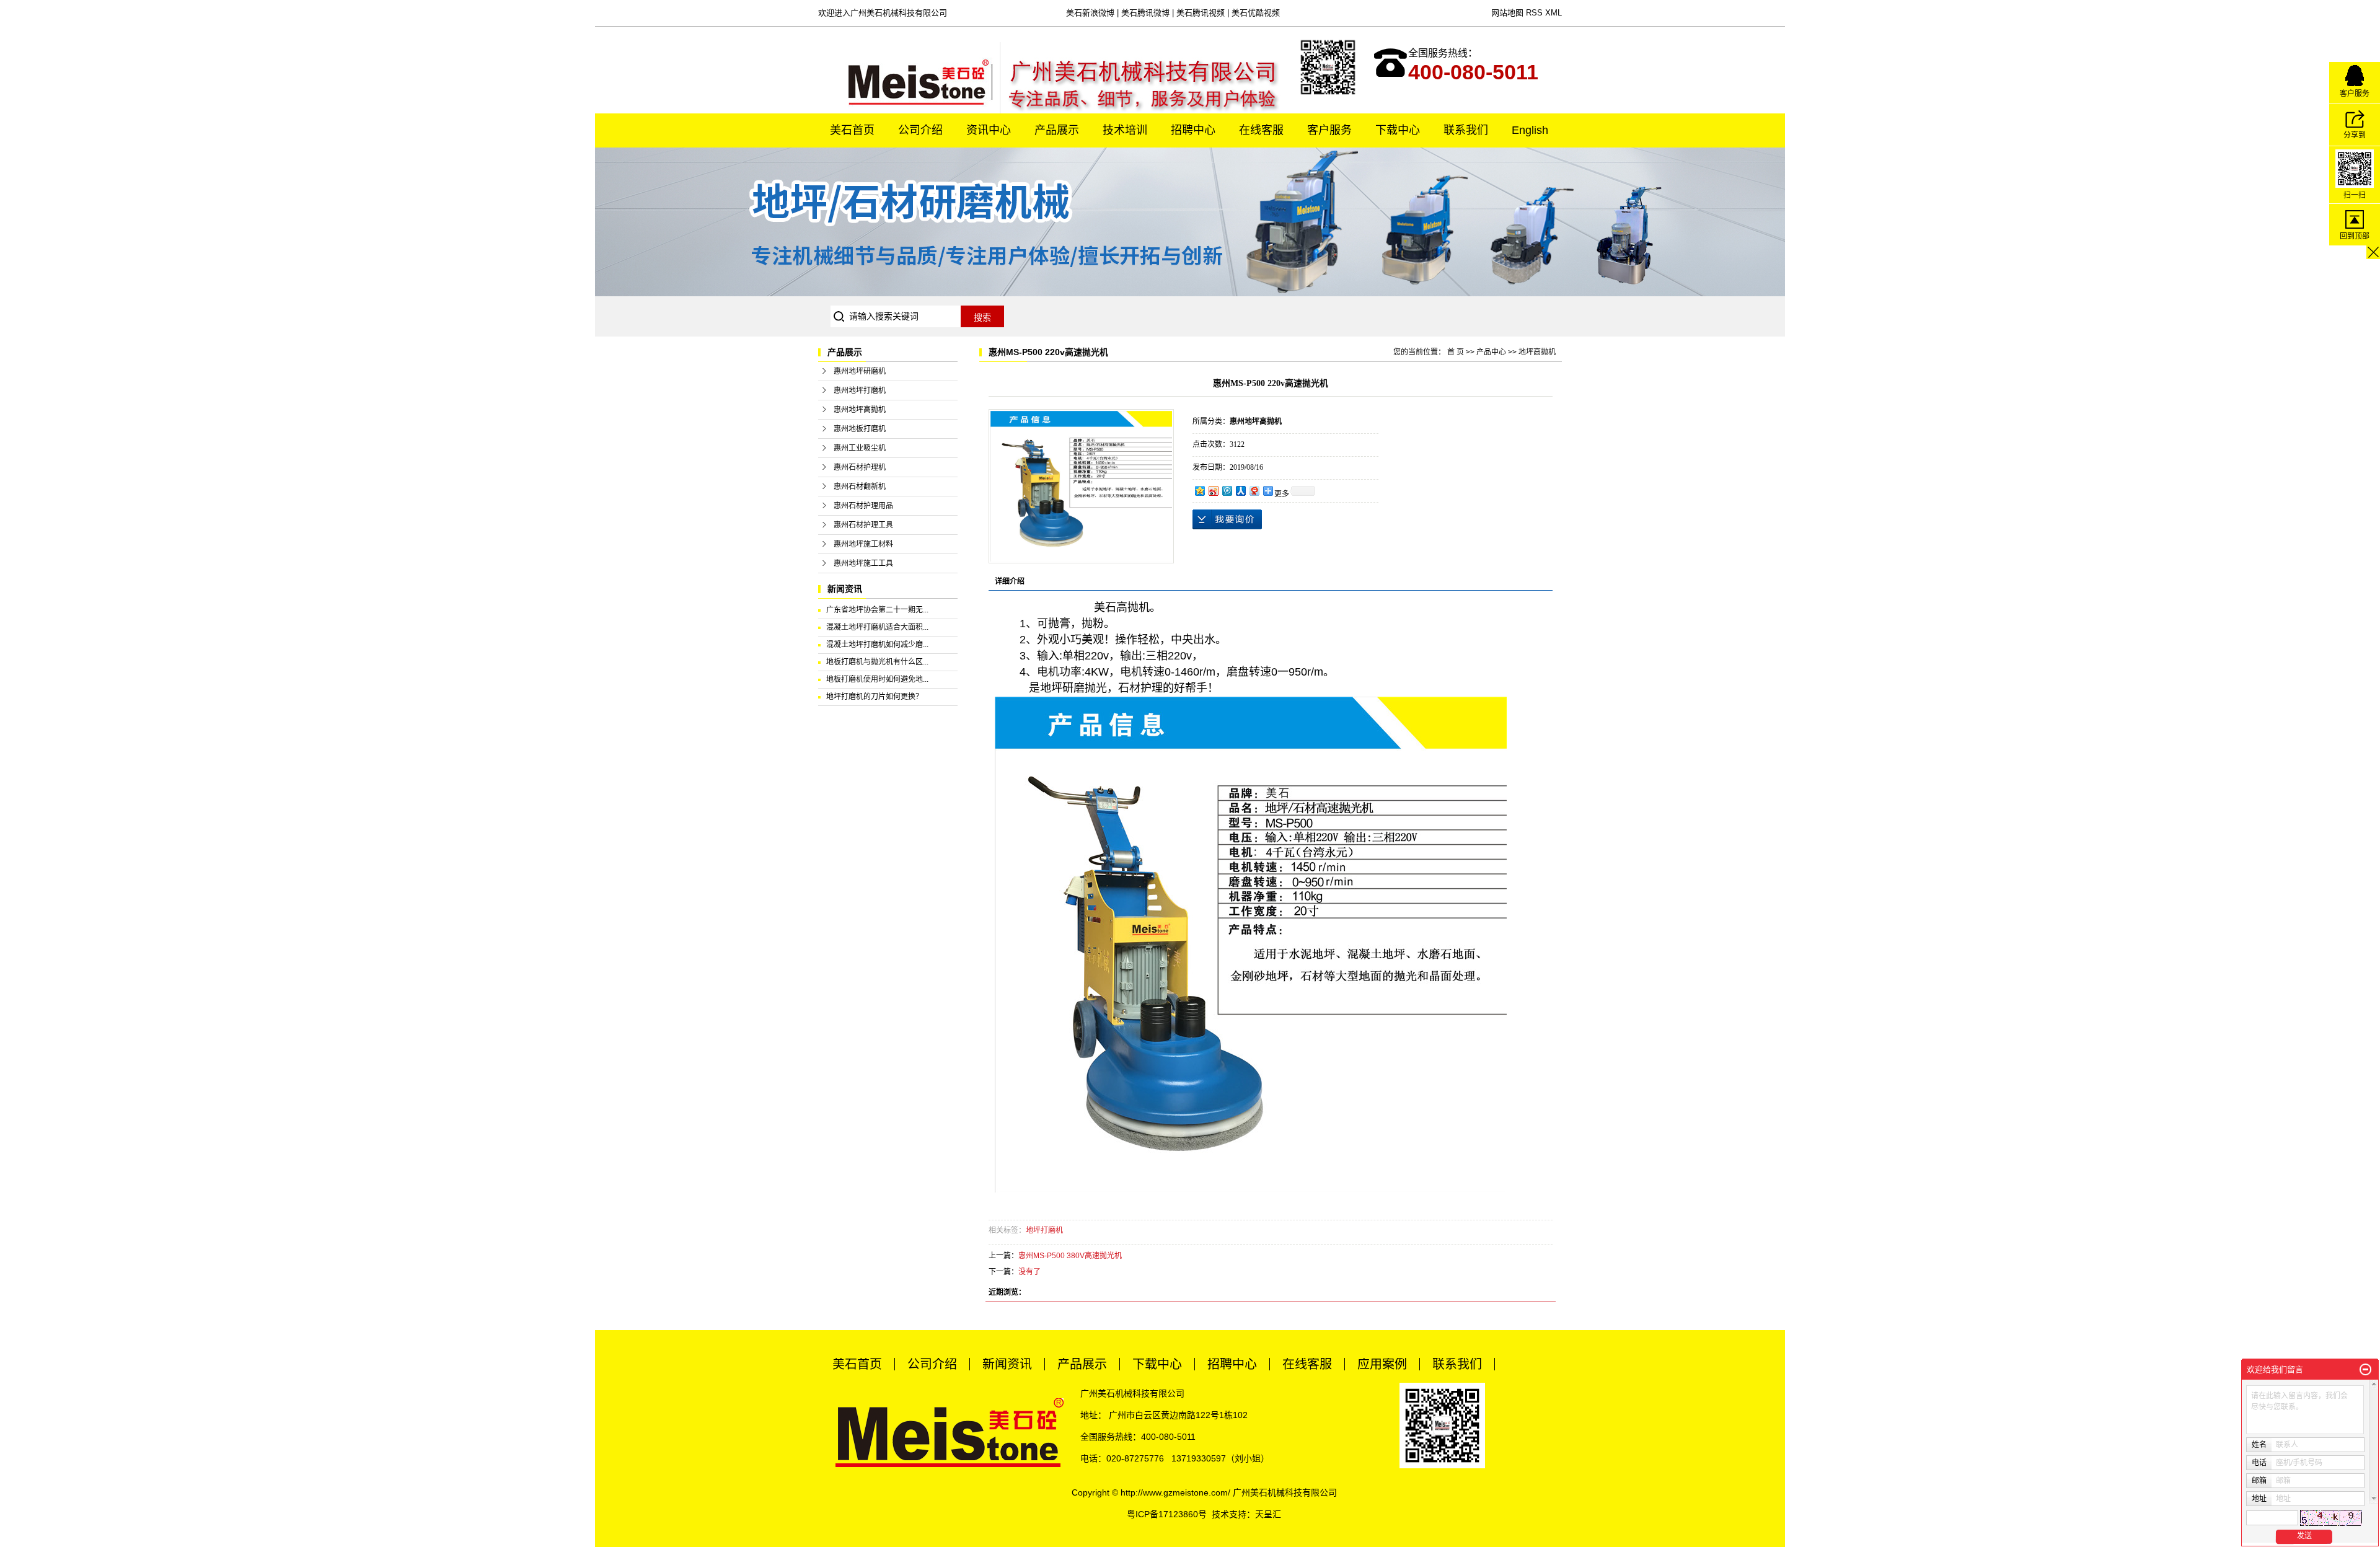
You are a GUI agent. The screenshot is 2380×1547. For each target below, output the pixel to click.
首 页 (1456, 352)
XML (1554, 13)
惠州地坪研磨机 (860, 371)
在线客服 (1261, 130)
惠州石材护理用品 (863, 506)
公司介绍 (920, 130)
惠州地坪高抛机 (860, 410)
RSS (1534, 13)
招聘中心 (1193, 130)
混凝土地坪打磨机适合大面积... (877, 627)
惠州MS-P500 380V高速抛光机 (1070, 1256)
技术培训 (1125, 130)
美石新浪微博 (1090, 13)
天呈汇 (1268, 1514)
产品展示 (1057, 130)
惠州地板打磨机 (860, 429)
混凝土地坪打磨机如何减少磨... (877, 645)
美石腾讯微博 (1145, 13)
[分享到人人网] (1240, 491)
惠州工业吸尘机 (860, 448)
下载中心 (1398, 130)
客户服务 (1329, 130)
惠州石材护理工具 (863, 525)
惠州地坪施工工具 (863, 563)
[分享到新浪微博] (1213, 491)
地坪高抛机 (1537, 352)
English (1530, 130)
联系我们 (1466, 130)
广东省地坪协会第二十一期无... (877, 610)
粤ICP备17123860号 (1167, 1514)
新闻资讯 (1007, 1364)
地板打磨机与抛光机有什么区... (877, 662)
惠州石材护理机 (860, 467)
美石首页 (852, 130)
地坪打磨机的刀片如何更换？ (875, 697)
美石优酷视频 (1256, 13)
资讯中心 (989, 130)
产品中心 (1491, 352)
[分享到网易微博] (1254, 491)
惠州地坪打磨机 (860, 390)
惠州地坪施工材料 (863, 544)
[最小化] (2365, 1370)
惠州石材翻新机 (860, 487)
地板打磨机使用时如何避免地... (877, 679)
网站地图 (1507, 13)
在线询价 (1227, 519)
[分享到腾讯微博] (1227, 491)
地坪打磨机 (1044, 1230)
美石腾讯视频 (1201, 13)
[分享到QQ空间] (1199, 491)
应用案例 (1382, 1364)
